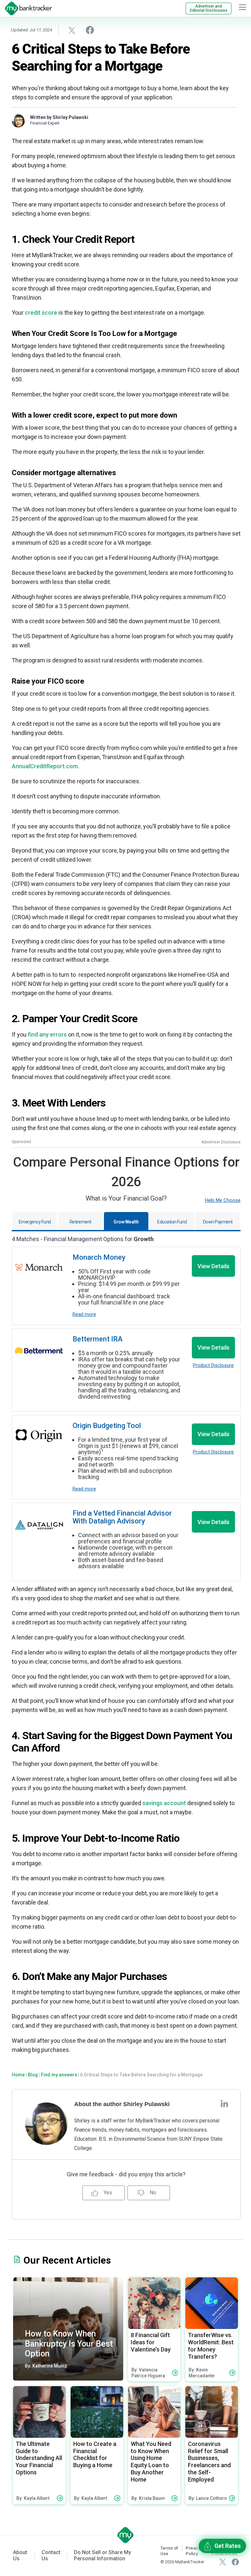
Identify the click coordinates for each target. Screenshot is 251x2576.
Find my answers (59, 2075)
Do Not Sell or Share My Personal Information (102, 2555)
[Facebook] (235, 2562)
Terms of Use (169, 2551)
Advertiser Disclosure (221, 1142)
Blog (33, 2075)
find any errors (47, 1034)
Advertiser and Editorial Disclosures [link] (209, 8)
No (152, 2193)
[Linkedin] (224, 2103)
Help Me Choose (223, 1200)
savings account (164, 1803)
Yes (107, 2193)
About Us (20, 2555)
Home (18, 2075)
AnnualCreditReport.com (45, 766)
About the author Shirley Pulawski (122, 2104)
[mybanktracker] (26, 8)
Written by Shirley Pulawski (59, 117)
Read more (84, 1314)
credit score (41, 313)
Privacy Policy (193, 2551)
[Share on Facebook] (90, 30)
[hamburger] (243, 7)
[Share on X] (72, 30)
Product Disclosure (213, 1365)
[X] (223, 2562)
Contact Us (51, 2555)
